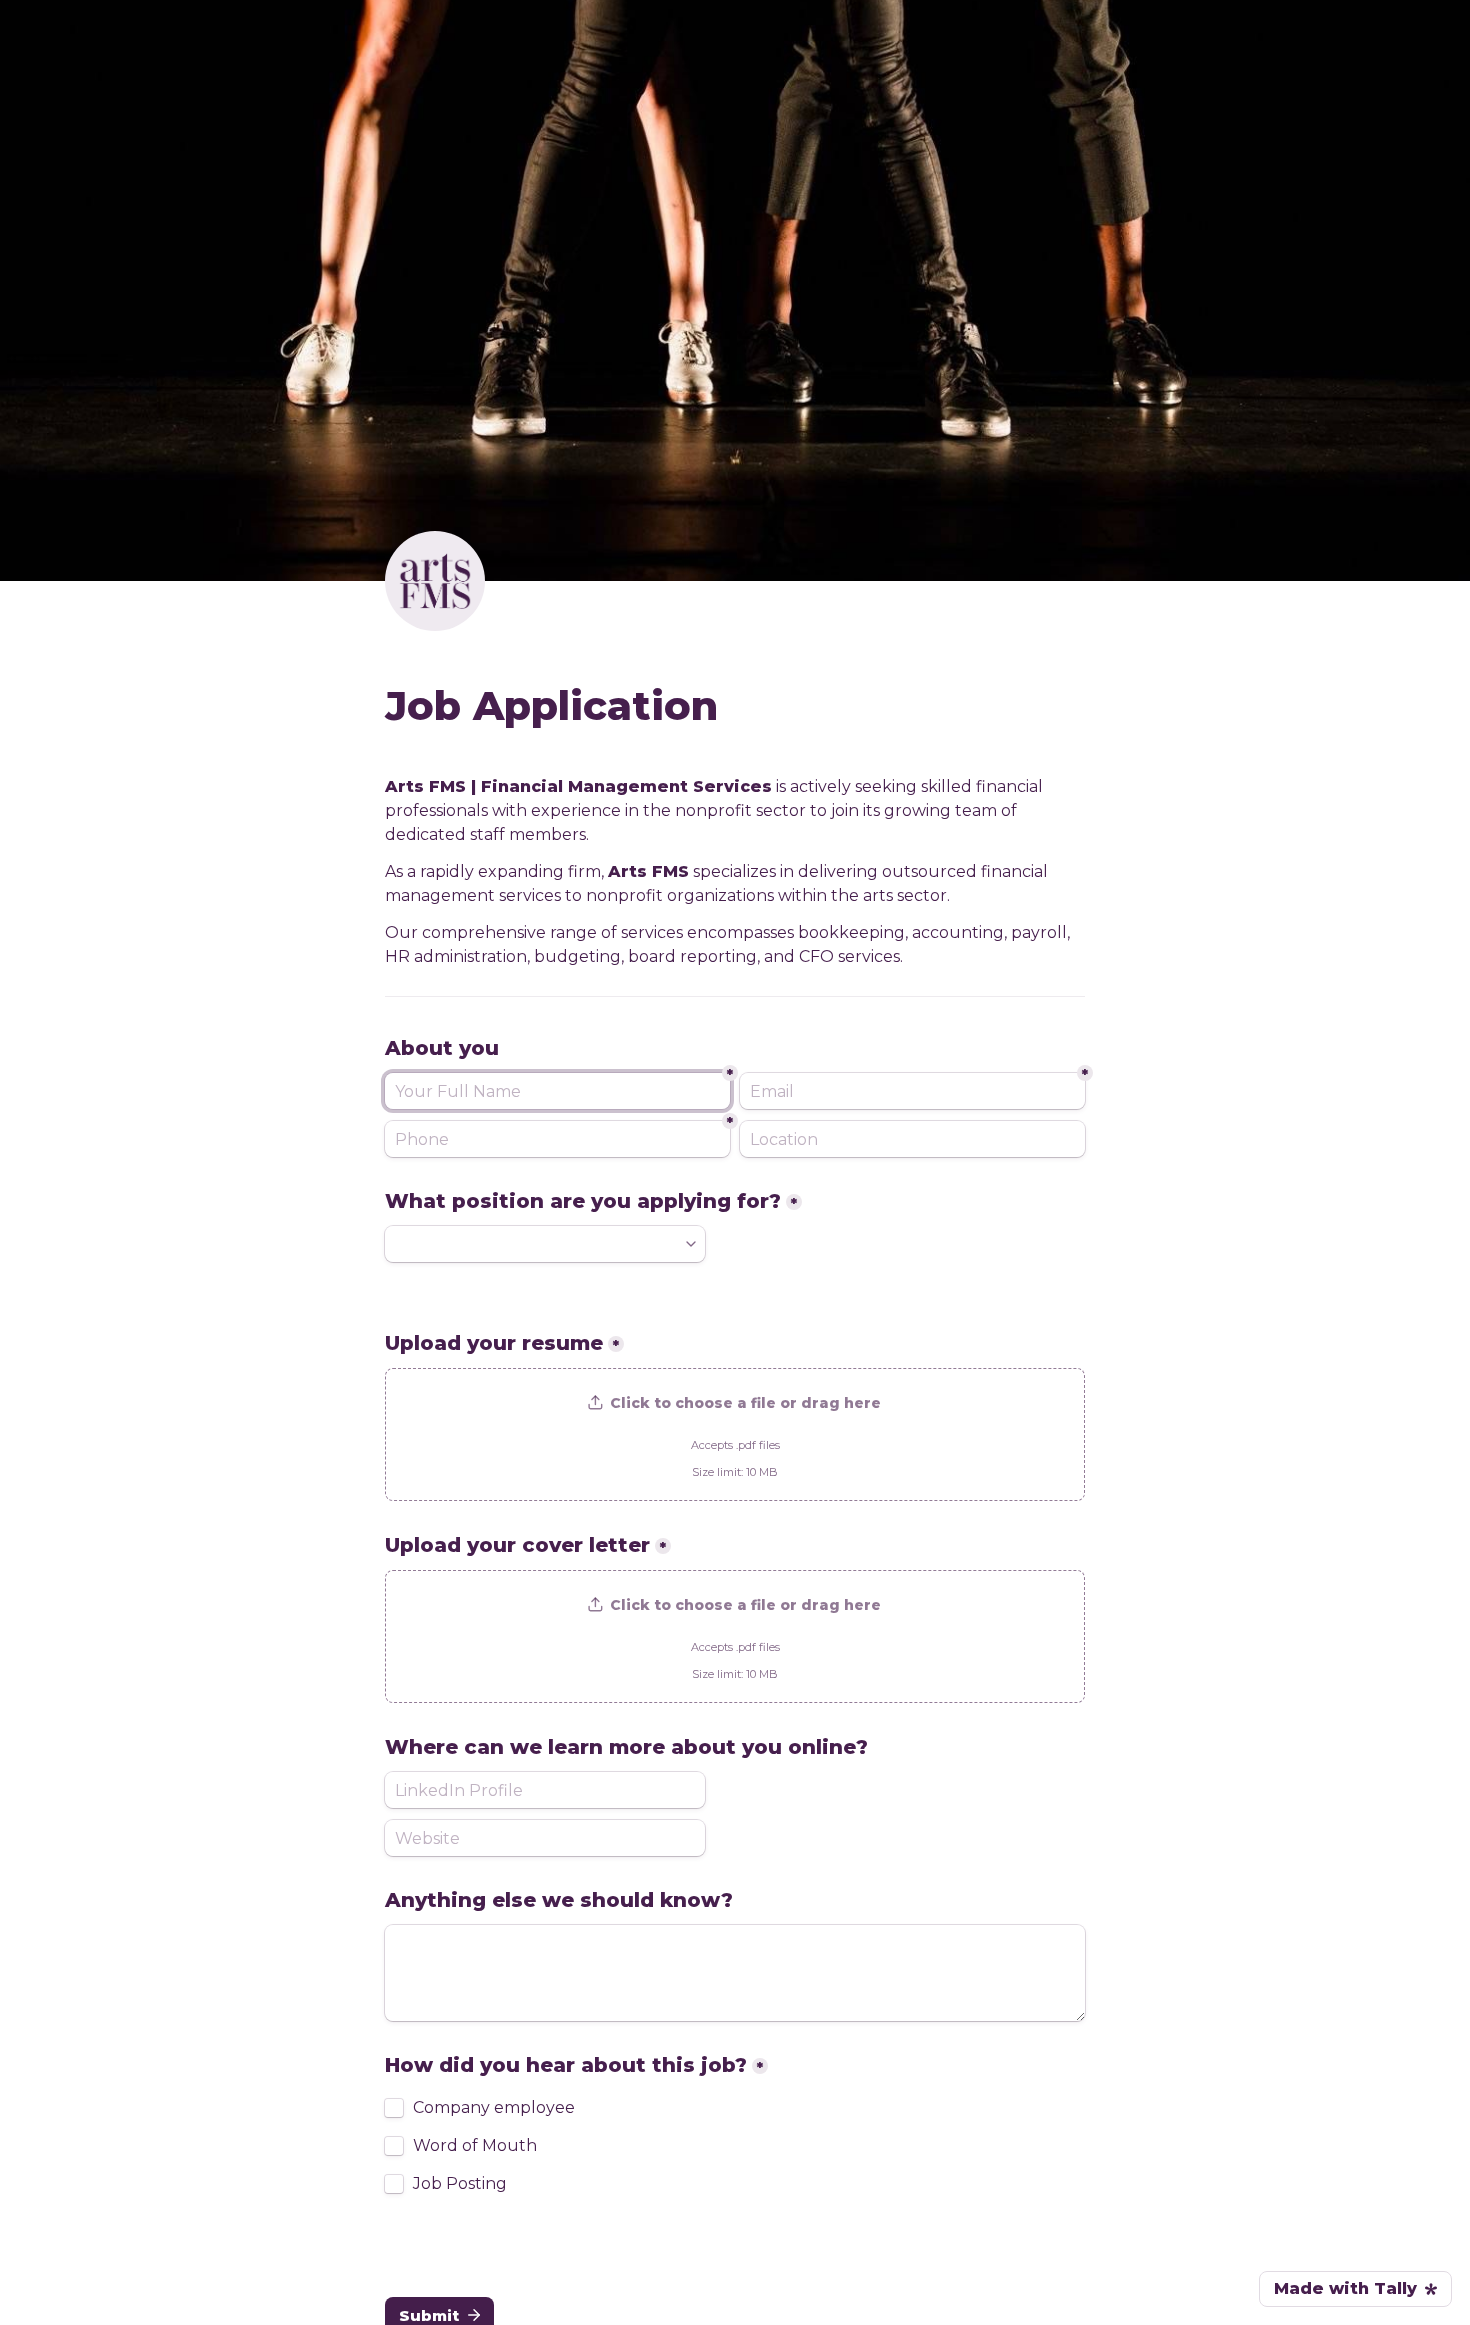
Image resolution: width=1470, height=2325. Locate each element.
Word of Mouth (475, 2146)
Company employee (494, 2108)
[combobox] (557, 1139)
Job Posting (460, 2184)
